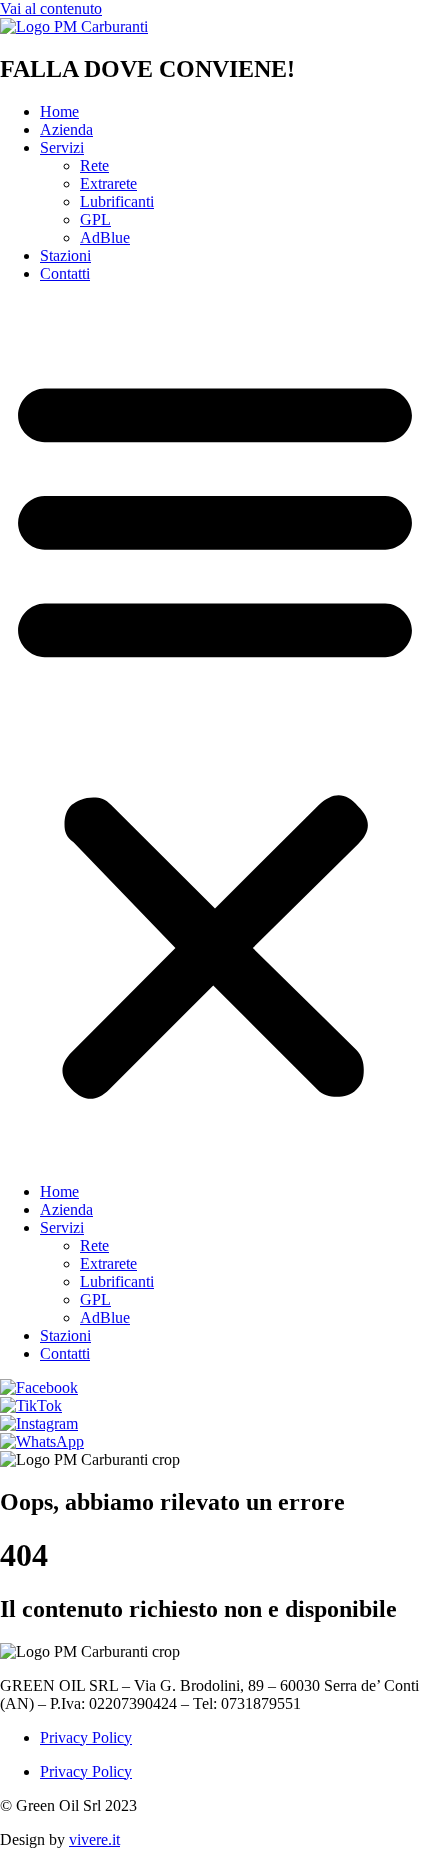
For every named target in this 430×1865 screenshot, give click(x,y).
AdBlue (105, 237)
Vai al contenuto (51, 8)
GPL (95, 219)
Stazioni (65, 255)
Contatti (65, 273)
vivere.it (94, 1839)
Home (59, 111)
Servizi (62, 147)
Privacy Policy (86, 1737)
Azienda (66, 129)
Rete (94, 165)
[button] (215, 733)
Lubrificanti (117, 201)
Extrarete (108, 183)
